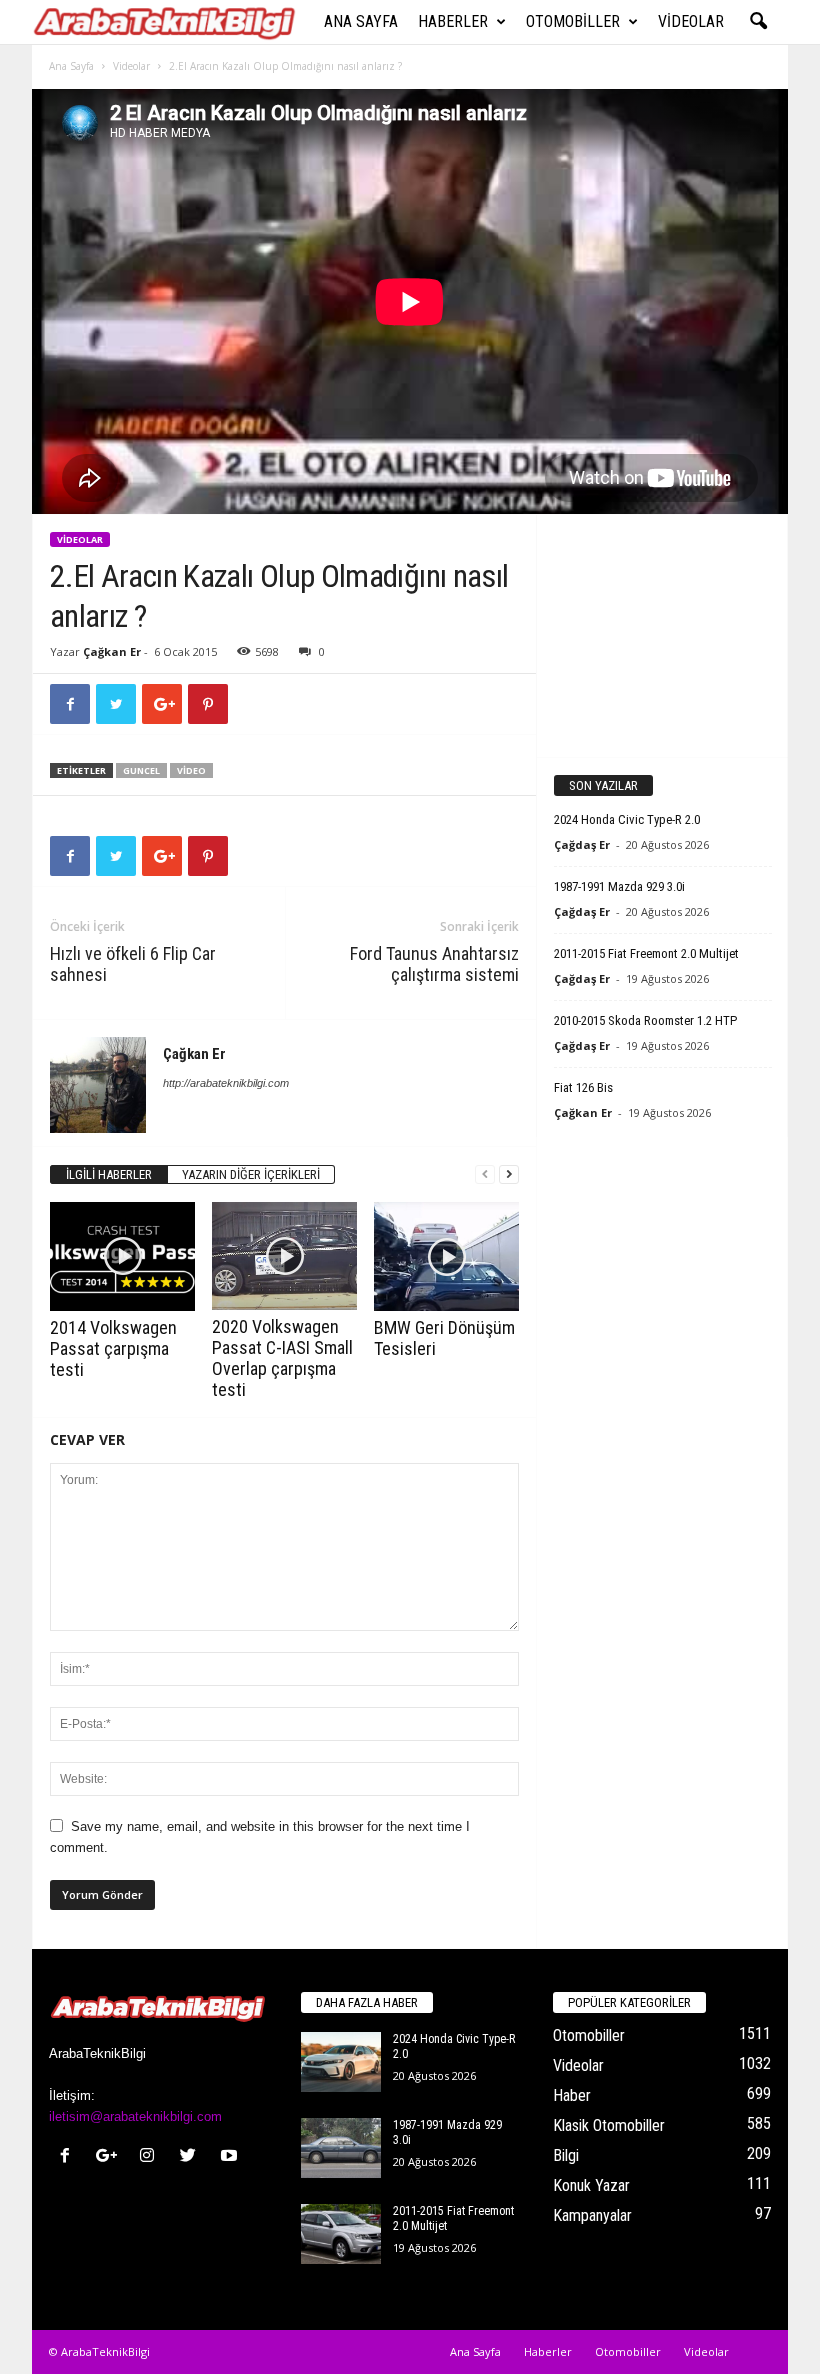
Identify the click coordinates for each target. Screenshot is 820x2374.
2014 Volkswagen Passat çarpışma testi (113, 1348)
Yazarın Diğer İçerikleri (251, 1174)
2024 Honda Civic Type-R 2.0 (627, 819)
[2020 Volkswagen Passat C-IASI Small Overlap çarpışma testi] (284, 1256)
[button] (758, 22)
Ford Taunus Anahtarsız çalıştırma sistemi (434, 964)
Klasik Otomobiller (609, 2125)
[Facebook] (69, 2157)
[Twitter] (192, 2157)
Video (191, 770)
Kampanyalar (592, 2215)
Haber (572, 2095)
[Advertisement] (663, 635)
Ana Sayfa (361, 21)
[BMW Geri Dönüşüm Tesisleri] (446, 1256)
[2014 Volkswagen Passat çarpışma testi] (122, 1256)
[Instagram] (151, 2157)
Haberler (453, 21)
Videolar (691, 21)
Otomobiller (573, 21)
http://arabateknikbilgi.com (226, 1083)
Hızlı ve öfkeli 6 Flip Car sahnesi (133, 964)
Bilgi (566, 2155)
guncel (141, 770)
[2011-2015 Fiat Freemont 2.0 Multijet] (341, 2234)
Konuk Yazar (591, 2185)
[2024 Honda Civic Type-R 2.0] (341, 2062)
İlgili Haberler (109, 1174)
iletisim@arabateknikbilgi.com (135, 2116)
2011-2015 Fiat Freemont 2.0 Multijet (646, 953)
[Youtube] (231, 2157)
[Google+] (110, 2157)
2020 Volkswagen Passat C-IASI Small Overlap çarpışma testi (282, 1358)
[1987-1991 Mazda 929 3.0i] (341, 2148)
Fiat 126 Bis (583, 1087)
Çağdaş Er (582, 844)
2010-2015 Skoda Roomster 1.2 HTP (645, 1020)
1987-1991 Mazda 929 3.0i (619, 886)
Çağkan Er (112, 651)
